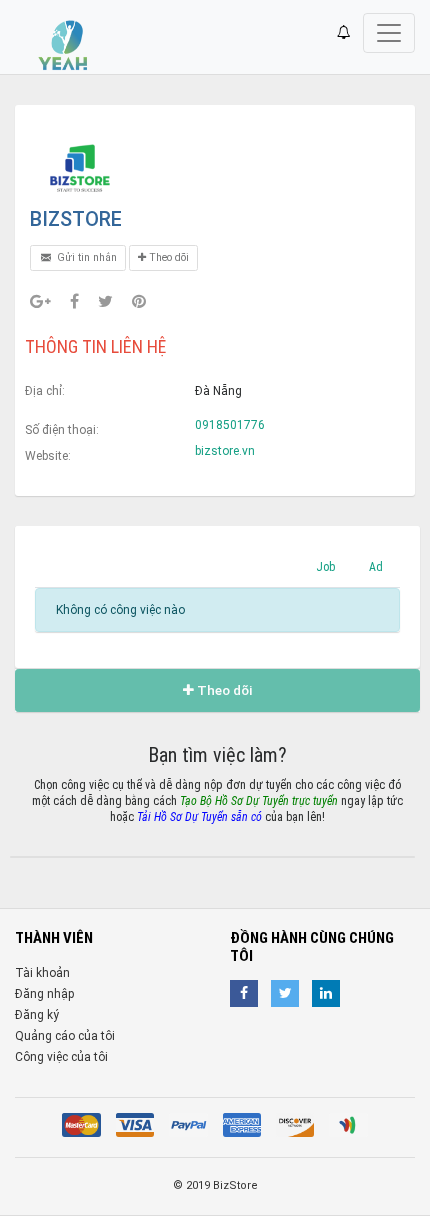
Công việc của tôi (61, 1057)
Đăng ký (37, 1015)
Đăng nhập (44, 994)
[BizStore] (80, 168)
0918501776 (230, 425)
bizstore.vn (225, 451)
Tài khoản (42, 973)
